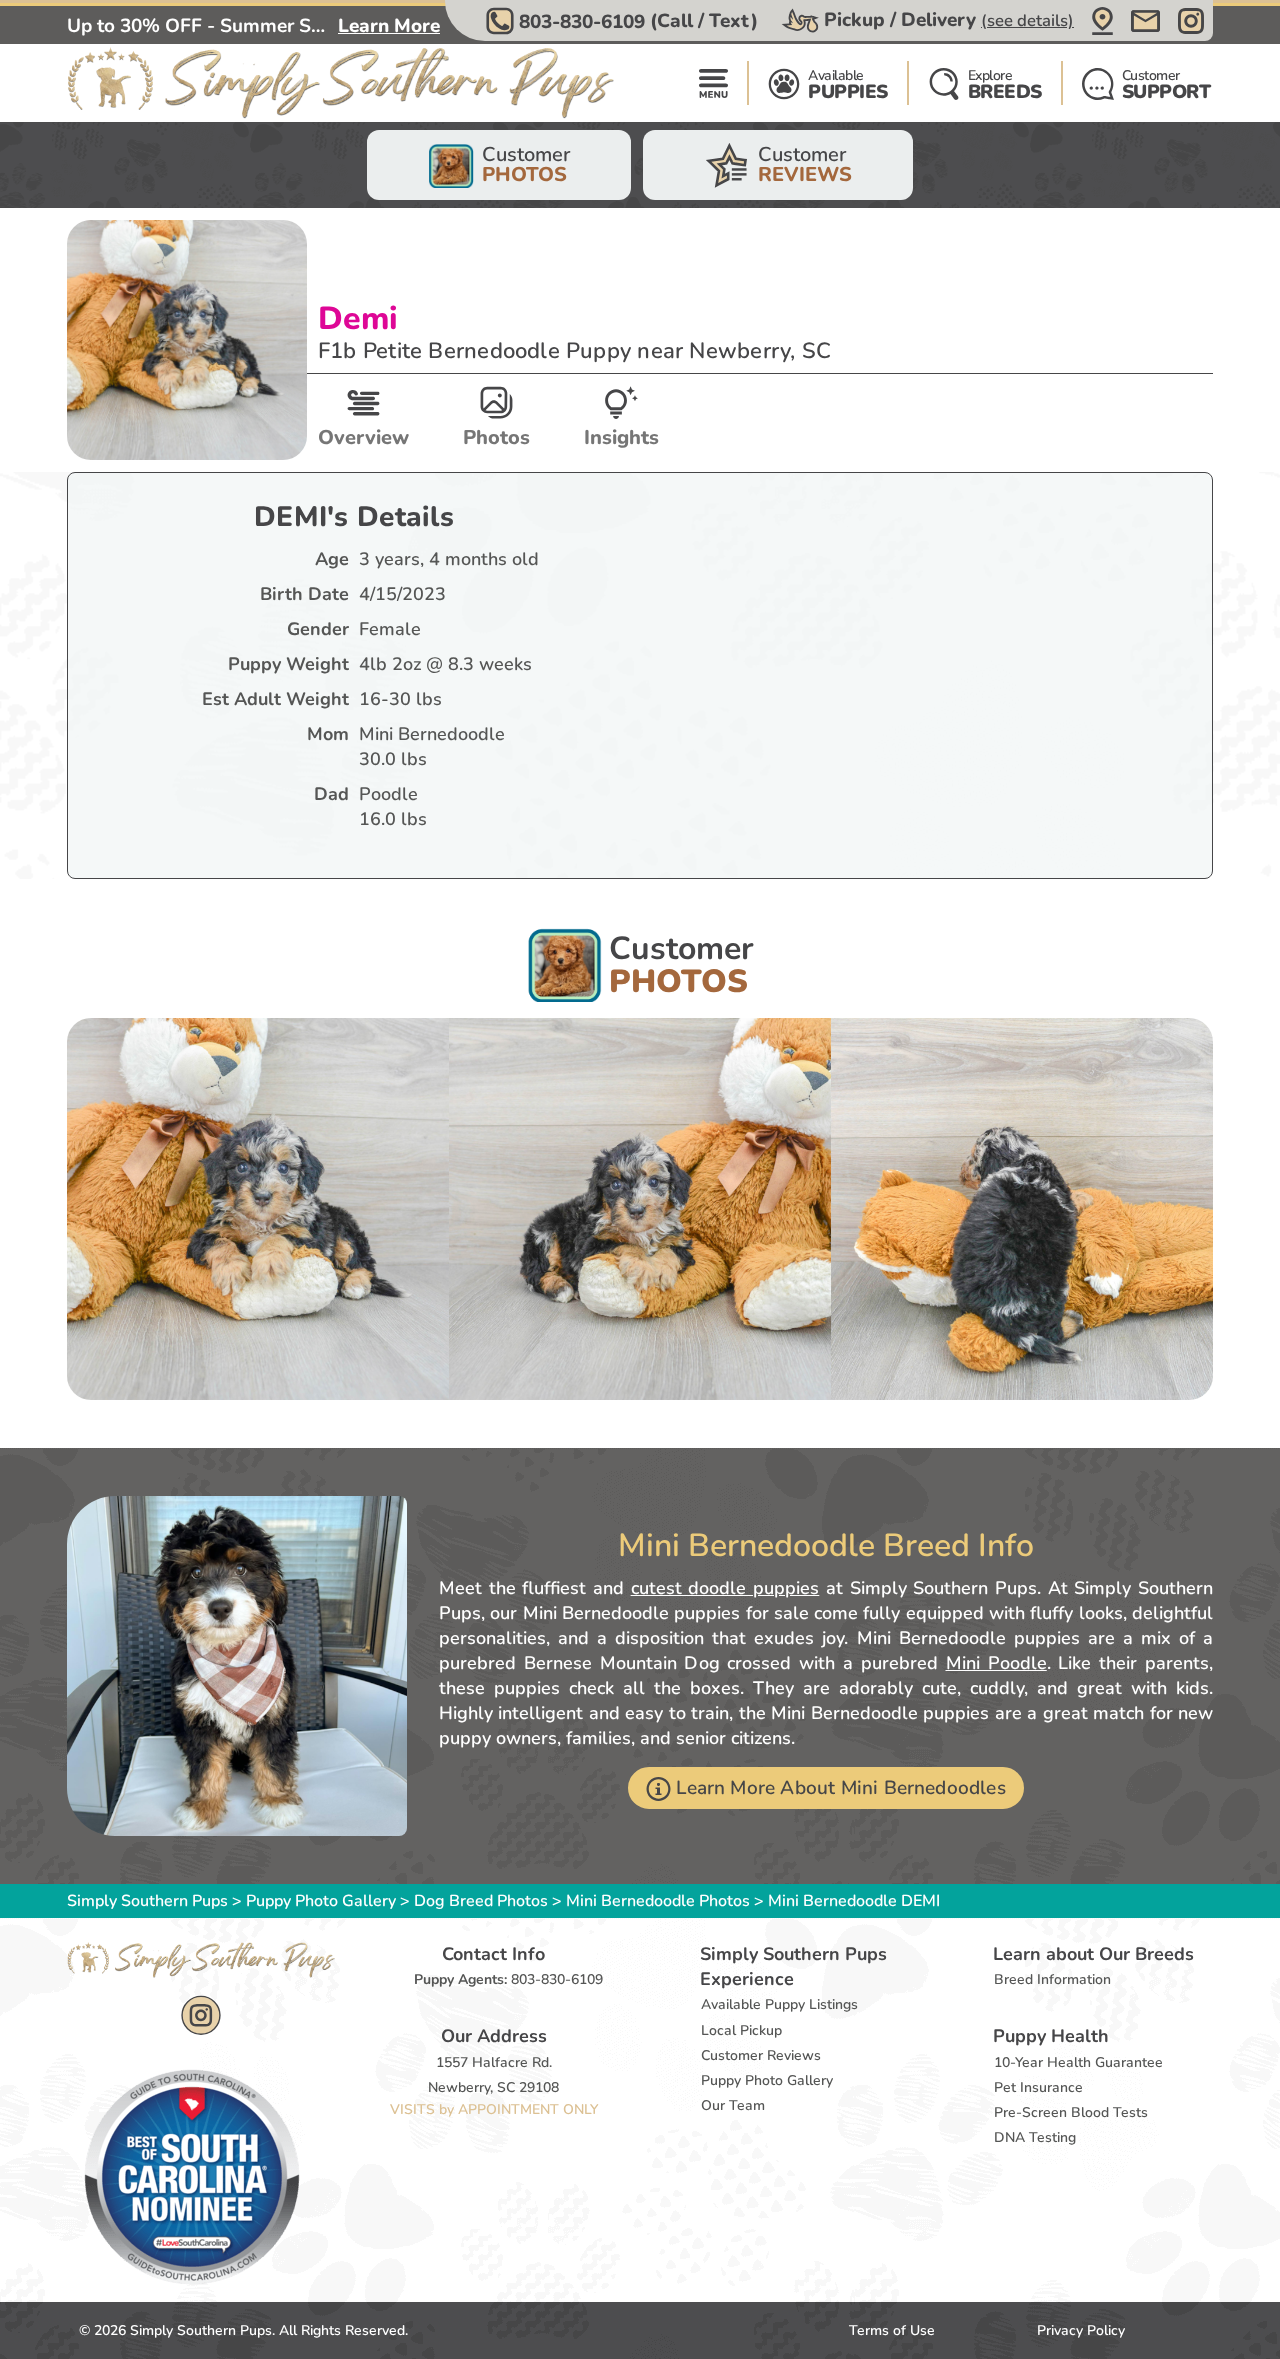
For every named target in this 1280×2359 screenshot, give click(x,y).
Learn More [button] (389, 26)
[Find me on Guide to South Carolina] (192, 2176)
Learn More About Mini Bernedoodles (840, 1788)
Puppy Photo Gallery (321, 1901)
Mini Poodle (996, 1663)
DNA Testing (1035, 2137)
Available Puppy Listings (779, 2004)
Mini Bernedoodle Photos (658, 1901)
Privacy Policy (1081, 2330)
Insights (621, 437)
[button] (624, 21)
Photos (496, 437)
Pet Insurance (1038, 2087)
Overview (363, 437)
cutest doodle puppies (725, 1588)
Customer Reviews (761, 2055)
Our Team (733, 2105)
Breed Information (1052, 1979)
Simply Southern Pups (147, 1901)
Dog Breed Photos (481, 1901)
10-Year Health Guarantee (1078, 2062)
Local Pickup (741, 2030)
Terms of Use (892, 2330)
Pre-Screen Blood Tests (1071, 2112)
